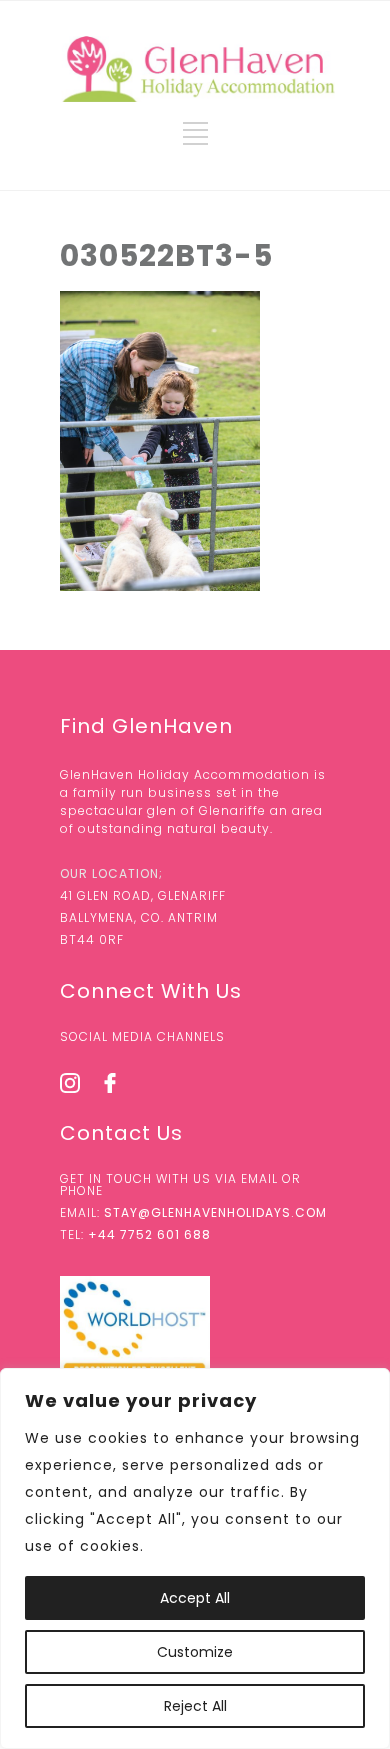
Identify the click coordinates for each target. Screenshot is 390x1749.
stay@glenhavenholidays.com (215, 1212)
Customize (195, 1652)
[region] (195, 1558)
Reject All (195, 1706)
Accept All (195, 1598)
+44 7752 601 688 (149, 1234)
